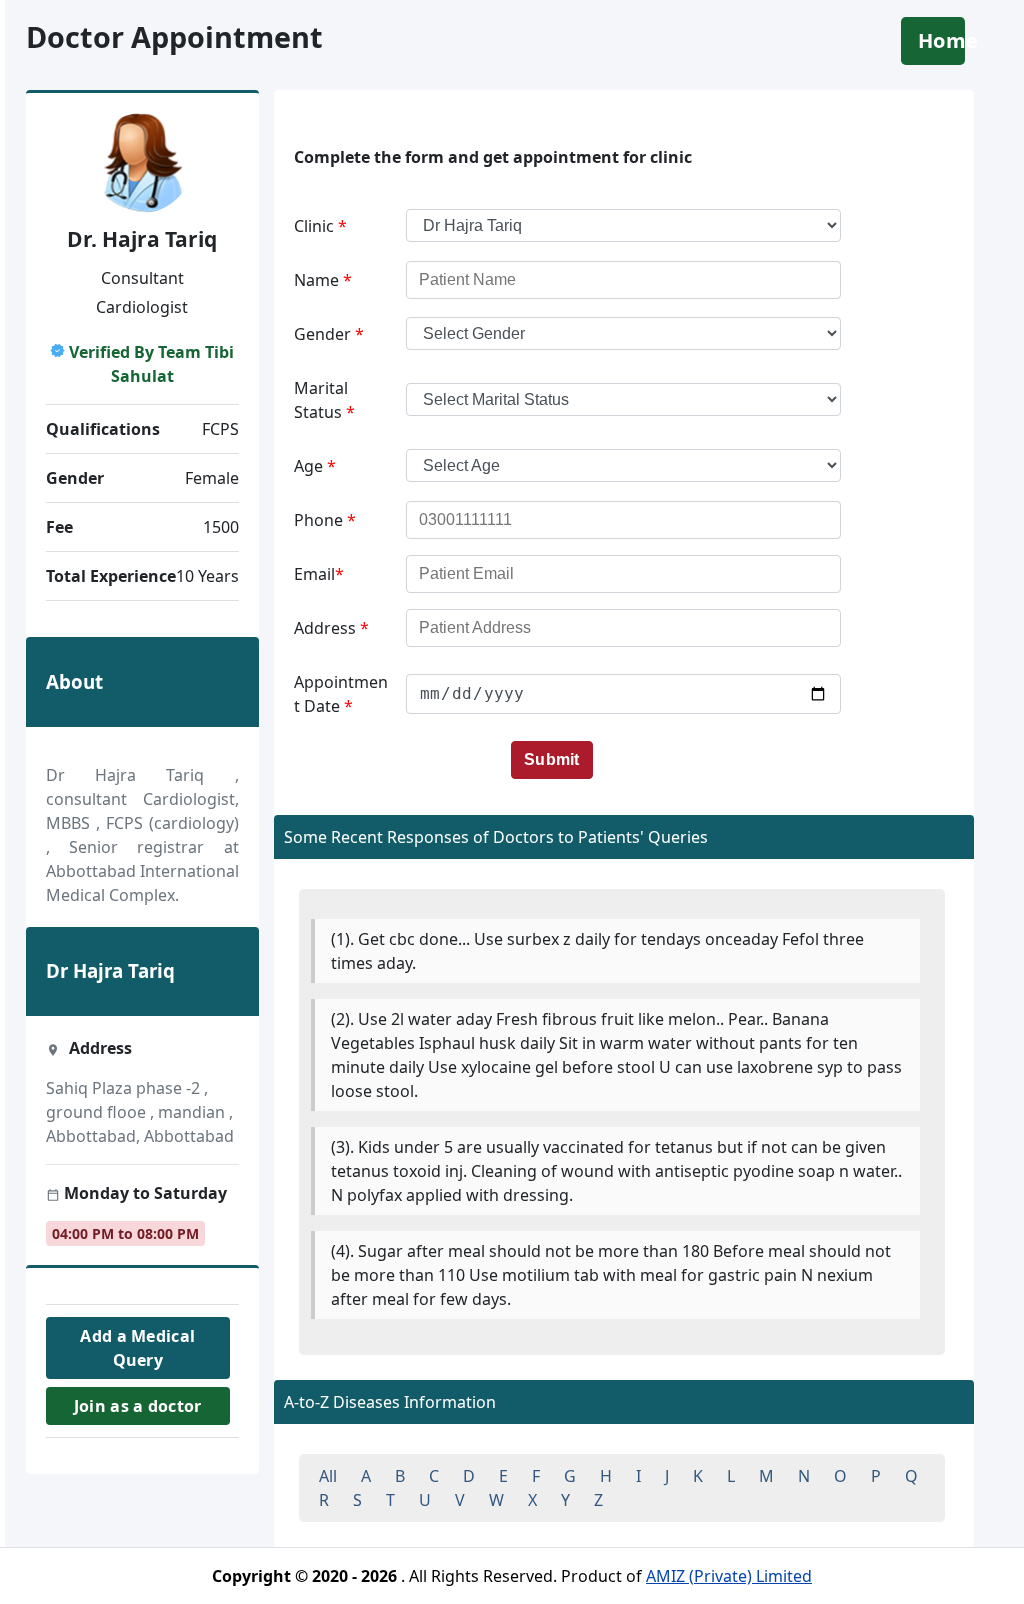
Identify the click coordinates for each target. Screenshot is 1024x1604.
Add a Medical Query (137, 1348)
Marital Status (324, 400)
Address (331, 628)
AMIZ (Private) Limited (729, 1576)
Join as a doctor (137, 1406)
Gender (329, 334)
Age (315, 466)
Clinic (320, 226)
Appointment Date (341, 694)
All (328, 1476)
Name (323, 280)
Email (319, 574)
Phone (325, 520)
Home (941, 40)
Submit (552, 759)
